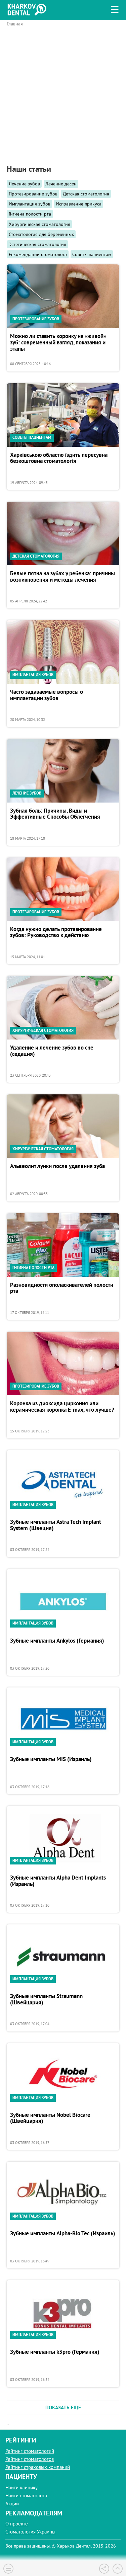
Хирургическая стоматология (39, 224)
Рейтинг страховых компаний (38, 2467)
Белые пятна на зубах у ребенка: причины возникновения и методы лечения (62, 577)
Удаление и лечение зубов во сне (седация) (52, 1051)
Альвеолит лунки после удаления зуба (57, 1166)
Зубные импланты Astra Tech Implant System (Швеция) (56, 1525)
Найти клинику (22, 2487)
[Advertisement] (63, 92)
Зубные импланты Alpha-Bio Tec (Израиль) (63, 2234)
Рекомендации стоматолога (38, 254)
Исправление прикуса (79, 204)
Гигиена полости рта (30, 214)
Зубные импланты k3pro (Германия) (55, 2352)
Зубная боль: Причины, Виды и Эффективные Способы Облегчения (55, 814)
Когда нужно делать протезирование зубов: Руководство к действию (56, 933)
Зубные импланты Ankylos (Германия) (57, 1641)
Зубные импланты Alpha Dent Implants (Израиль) (58, 1881)
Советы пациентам (92, 254)
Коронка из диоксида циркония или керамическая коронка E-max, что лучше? (62, 1407)
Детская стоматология (86, 194)
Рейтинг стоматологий (30, 2451)
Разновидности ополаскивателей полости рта (62, 1288)
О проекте (17, 2524)
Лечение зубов (24, 184)
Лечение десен (61, 184)
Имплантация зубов (30, 204)
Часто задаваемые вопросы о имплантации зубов (47, 695)
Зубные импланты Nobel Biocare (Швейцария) (50, 2118)
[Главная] (29, 9)
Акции (12, 2504)
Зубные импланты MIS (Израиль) (51, 1759)
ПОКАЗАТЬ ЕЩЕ (63, 2407)
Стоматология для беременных (41, 234)
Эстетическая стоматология (37, 244)
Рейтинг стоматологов (30, 2459)
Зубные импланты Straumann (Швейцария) (46, 2000)
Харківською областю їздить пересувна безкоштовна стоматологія (59, 458)
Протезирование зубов (33, 194)
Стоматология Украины (30, 2532)
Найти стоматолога (26, 2496)
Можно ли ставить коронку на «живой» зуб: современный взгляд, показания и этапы (58, 343)
